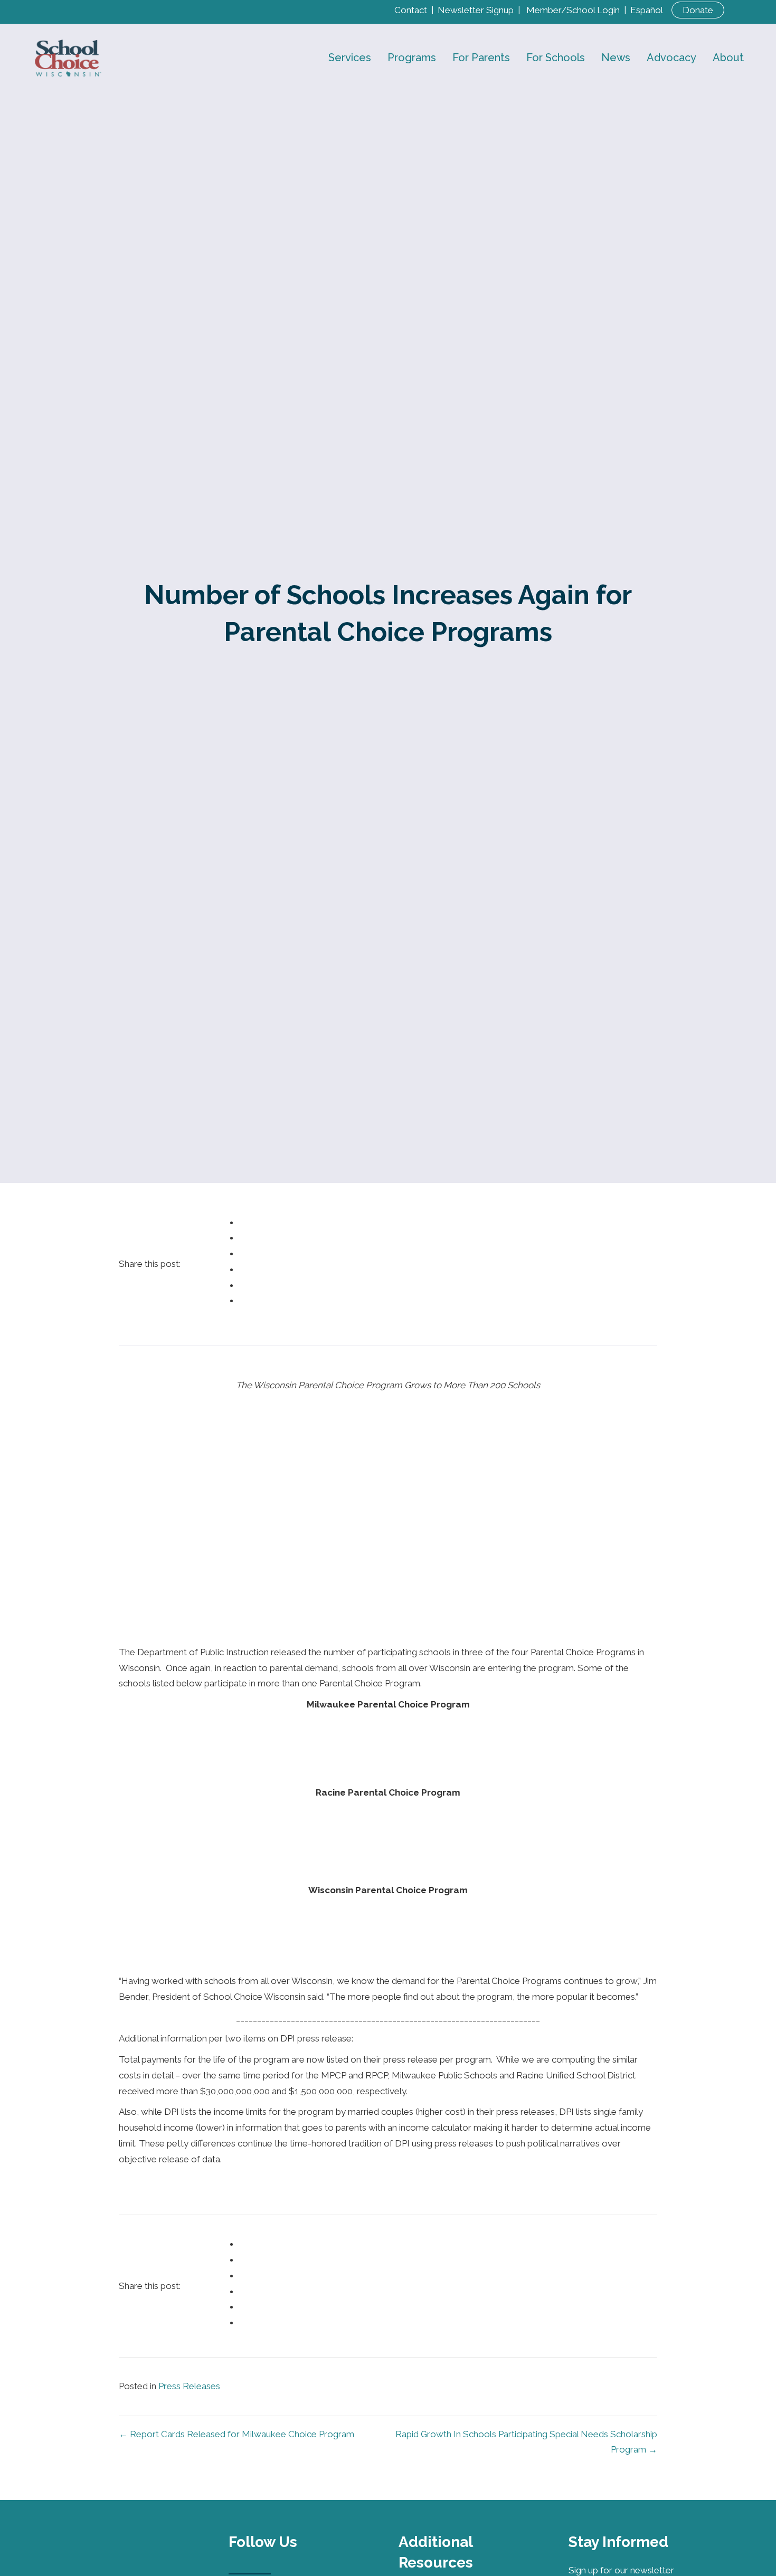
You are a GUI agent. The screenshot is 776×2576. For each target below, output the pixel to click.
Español (647, 10)
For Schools (556, 58)
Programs (412, 58)
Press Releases (189, 2386)
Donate (698, 10)
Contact (411, 10)
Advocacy (671, 58)
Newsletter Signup (476, 10)
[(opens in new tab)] (160, 2547)
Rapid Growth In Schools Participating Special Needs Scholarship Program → (526, 2442)
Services (350, 58)
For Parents (481, 58)
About (728, 58)
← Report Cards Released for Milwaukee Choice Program (236, 2434)
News (616, 58)
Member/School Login (573, 10)
